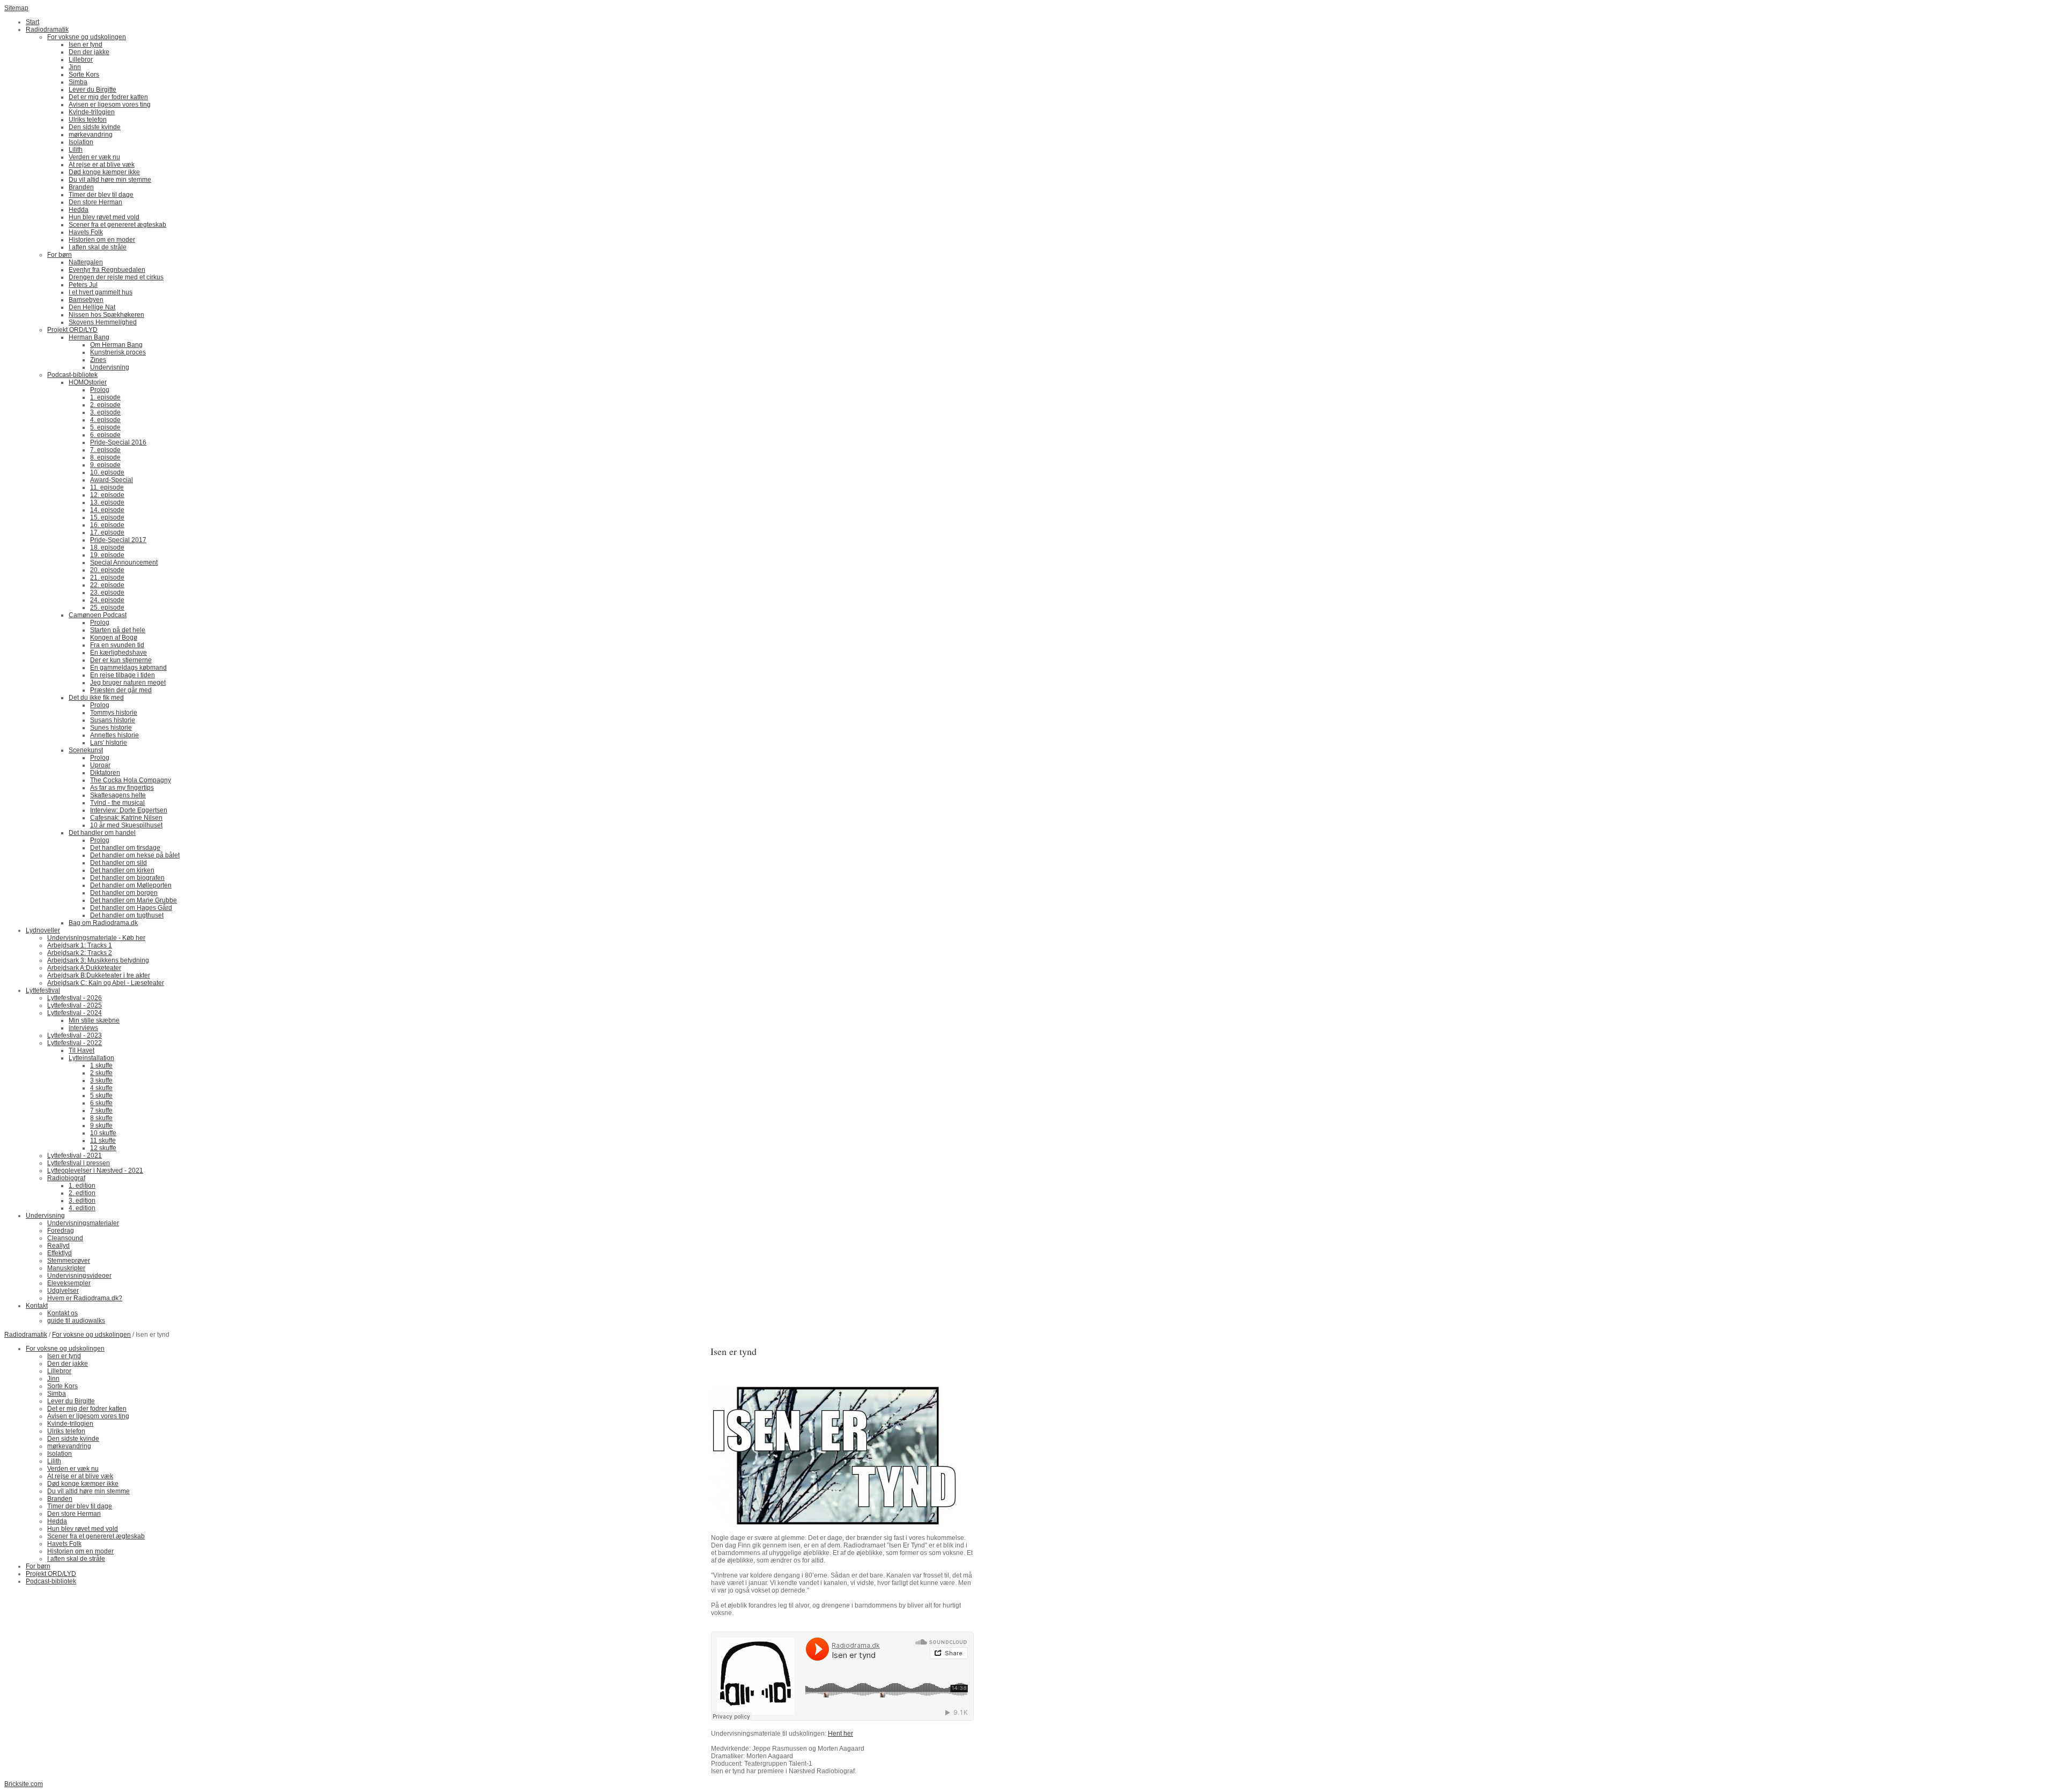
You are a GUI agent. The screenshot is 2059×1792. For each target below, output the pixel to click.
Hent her (840, 1734)
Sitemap (16, 8)
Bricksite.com (24, 1784)
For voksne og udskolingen (91, 1335)
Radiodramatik (26, 1335)
